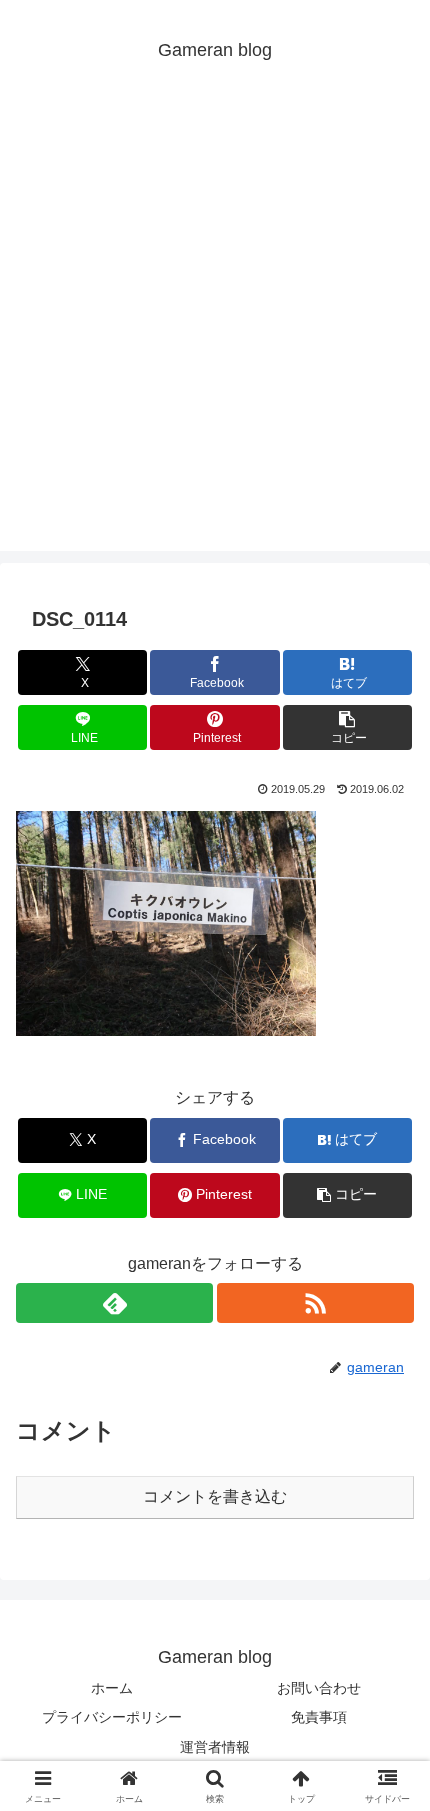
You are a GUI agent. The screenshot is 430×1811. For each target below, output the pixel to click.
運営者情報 (215, 1747)
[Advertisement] (215, 336)
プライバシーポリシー (112, 1717)
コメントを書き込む (215, 1496)
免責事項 (319, 1717)
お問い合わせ (319, 1688)
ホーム (112, 1688)
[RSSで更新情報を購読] (315, 1303)
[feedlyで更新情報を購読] (114, 1303)
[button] (347, 727)
